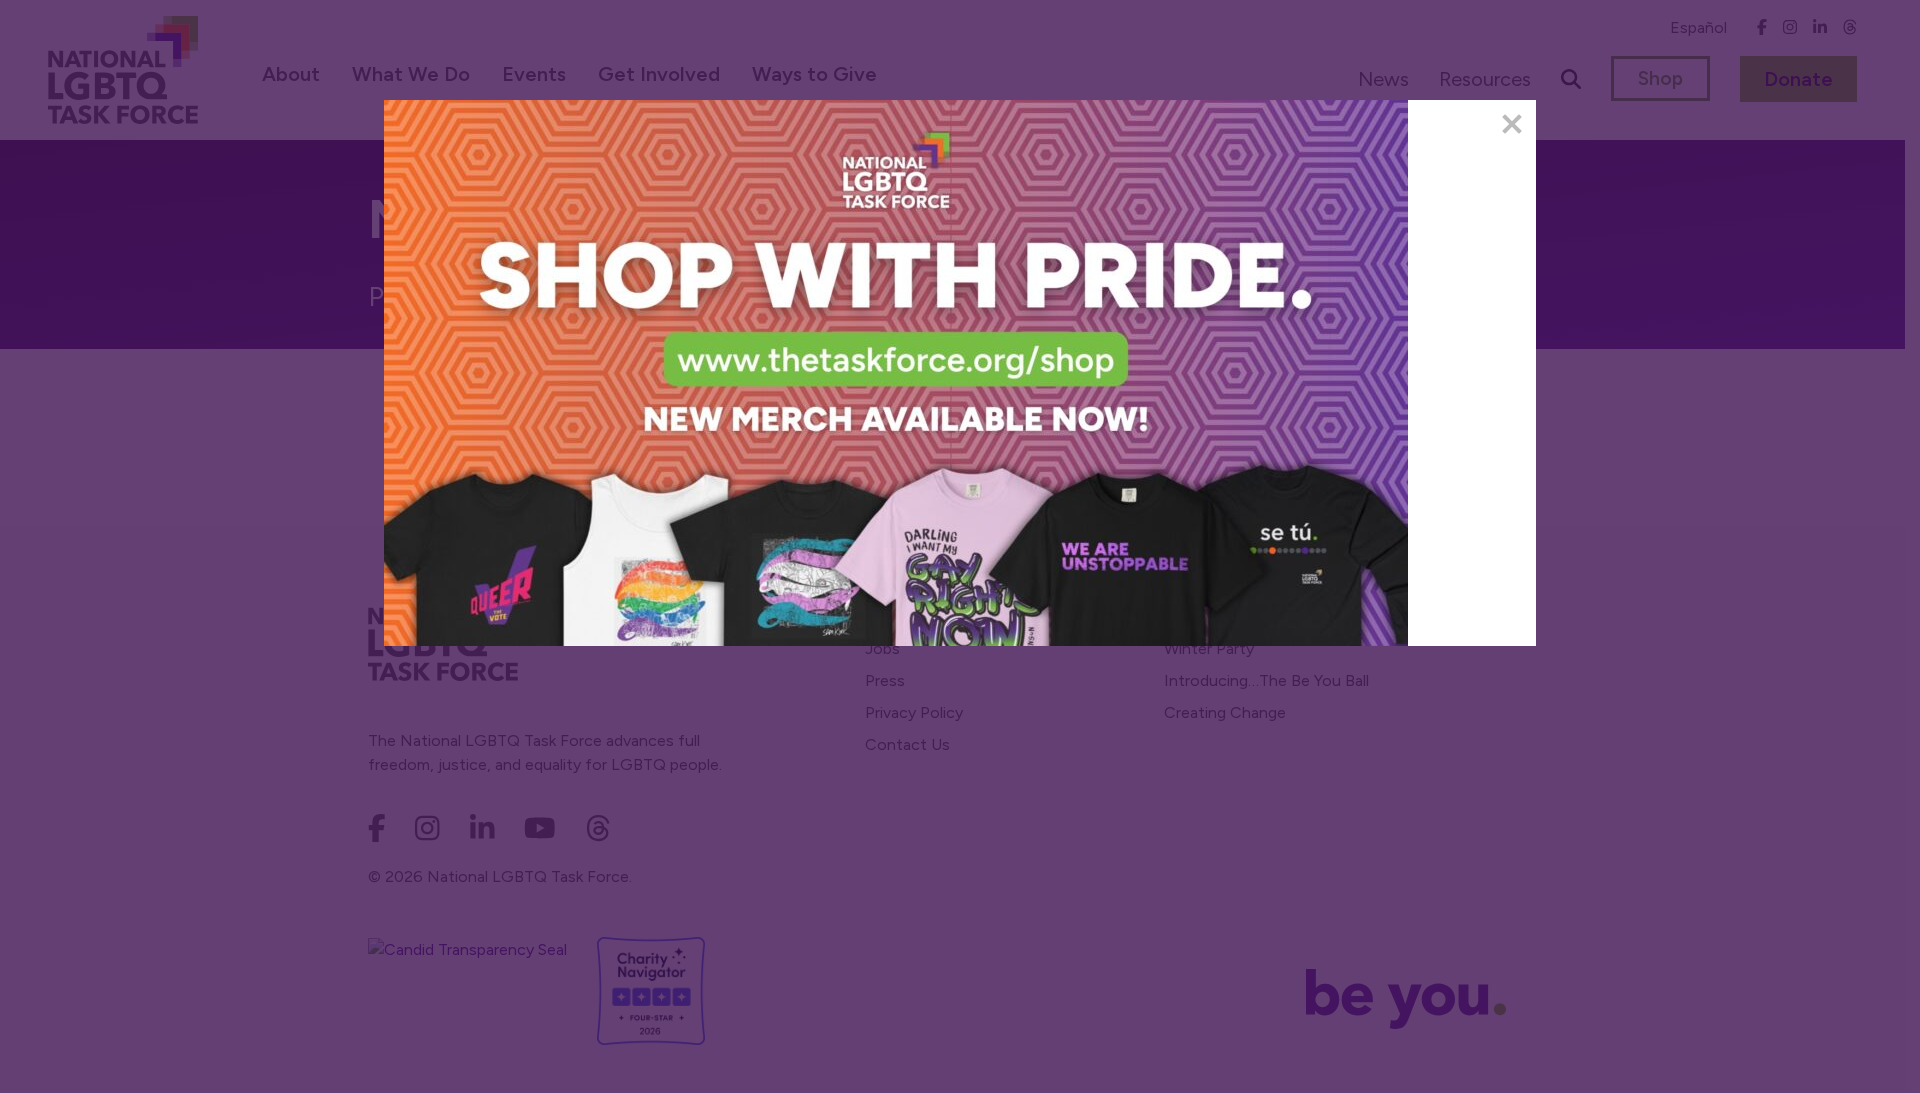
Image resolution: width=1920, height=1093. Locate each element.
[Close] (1512, 124)
